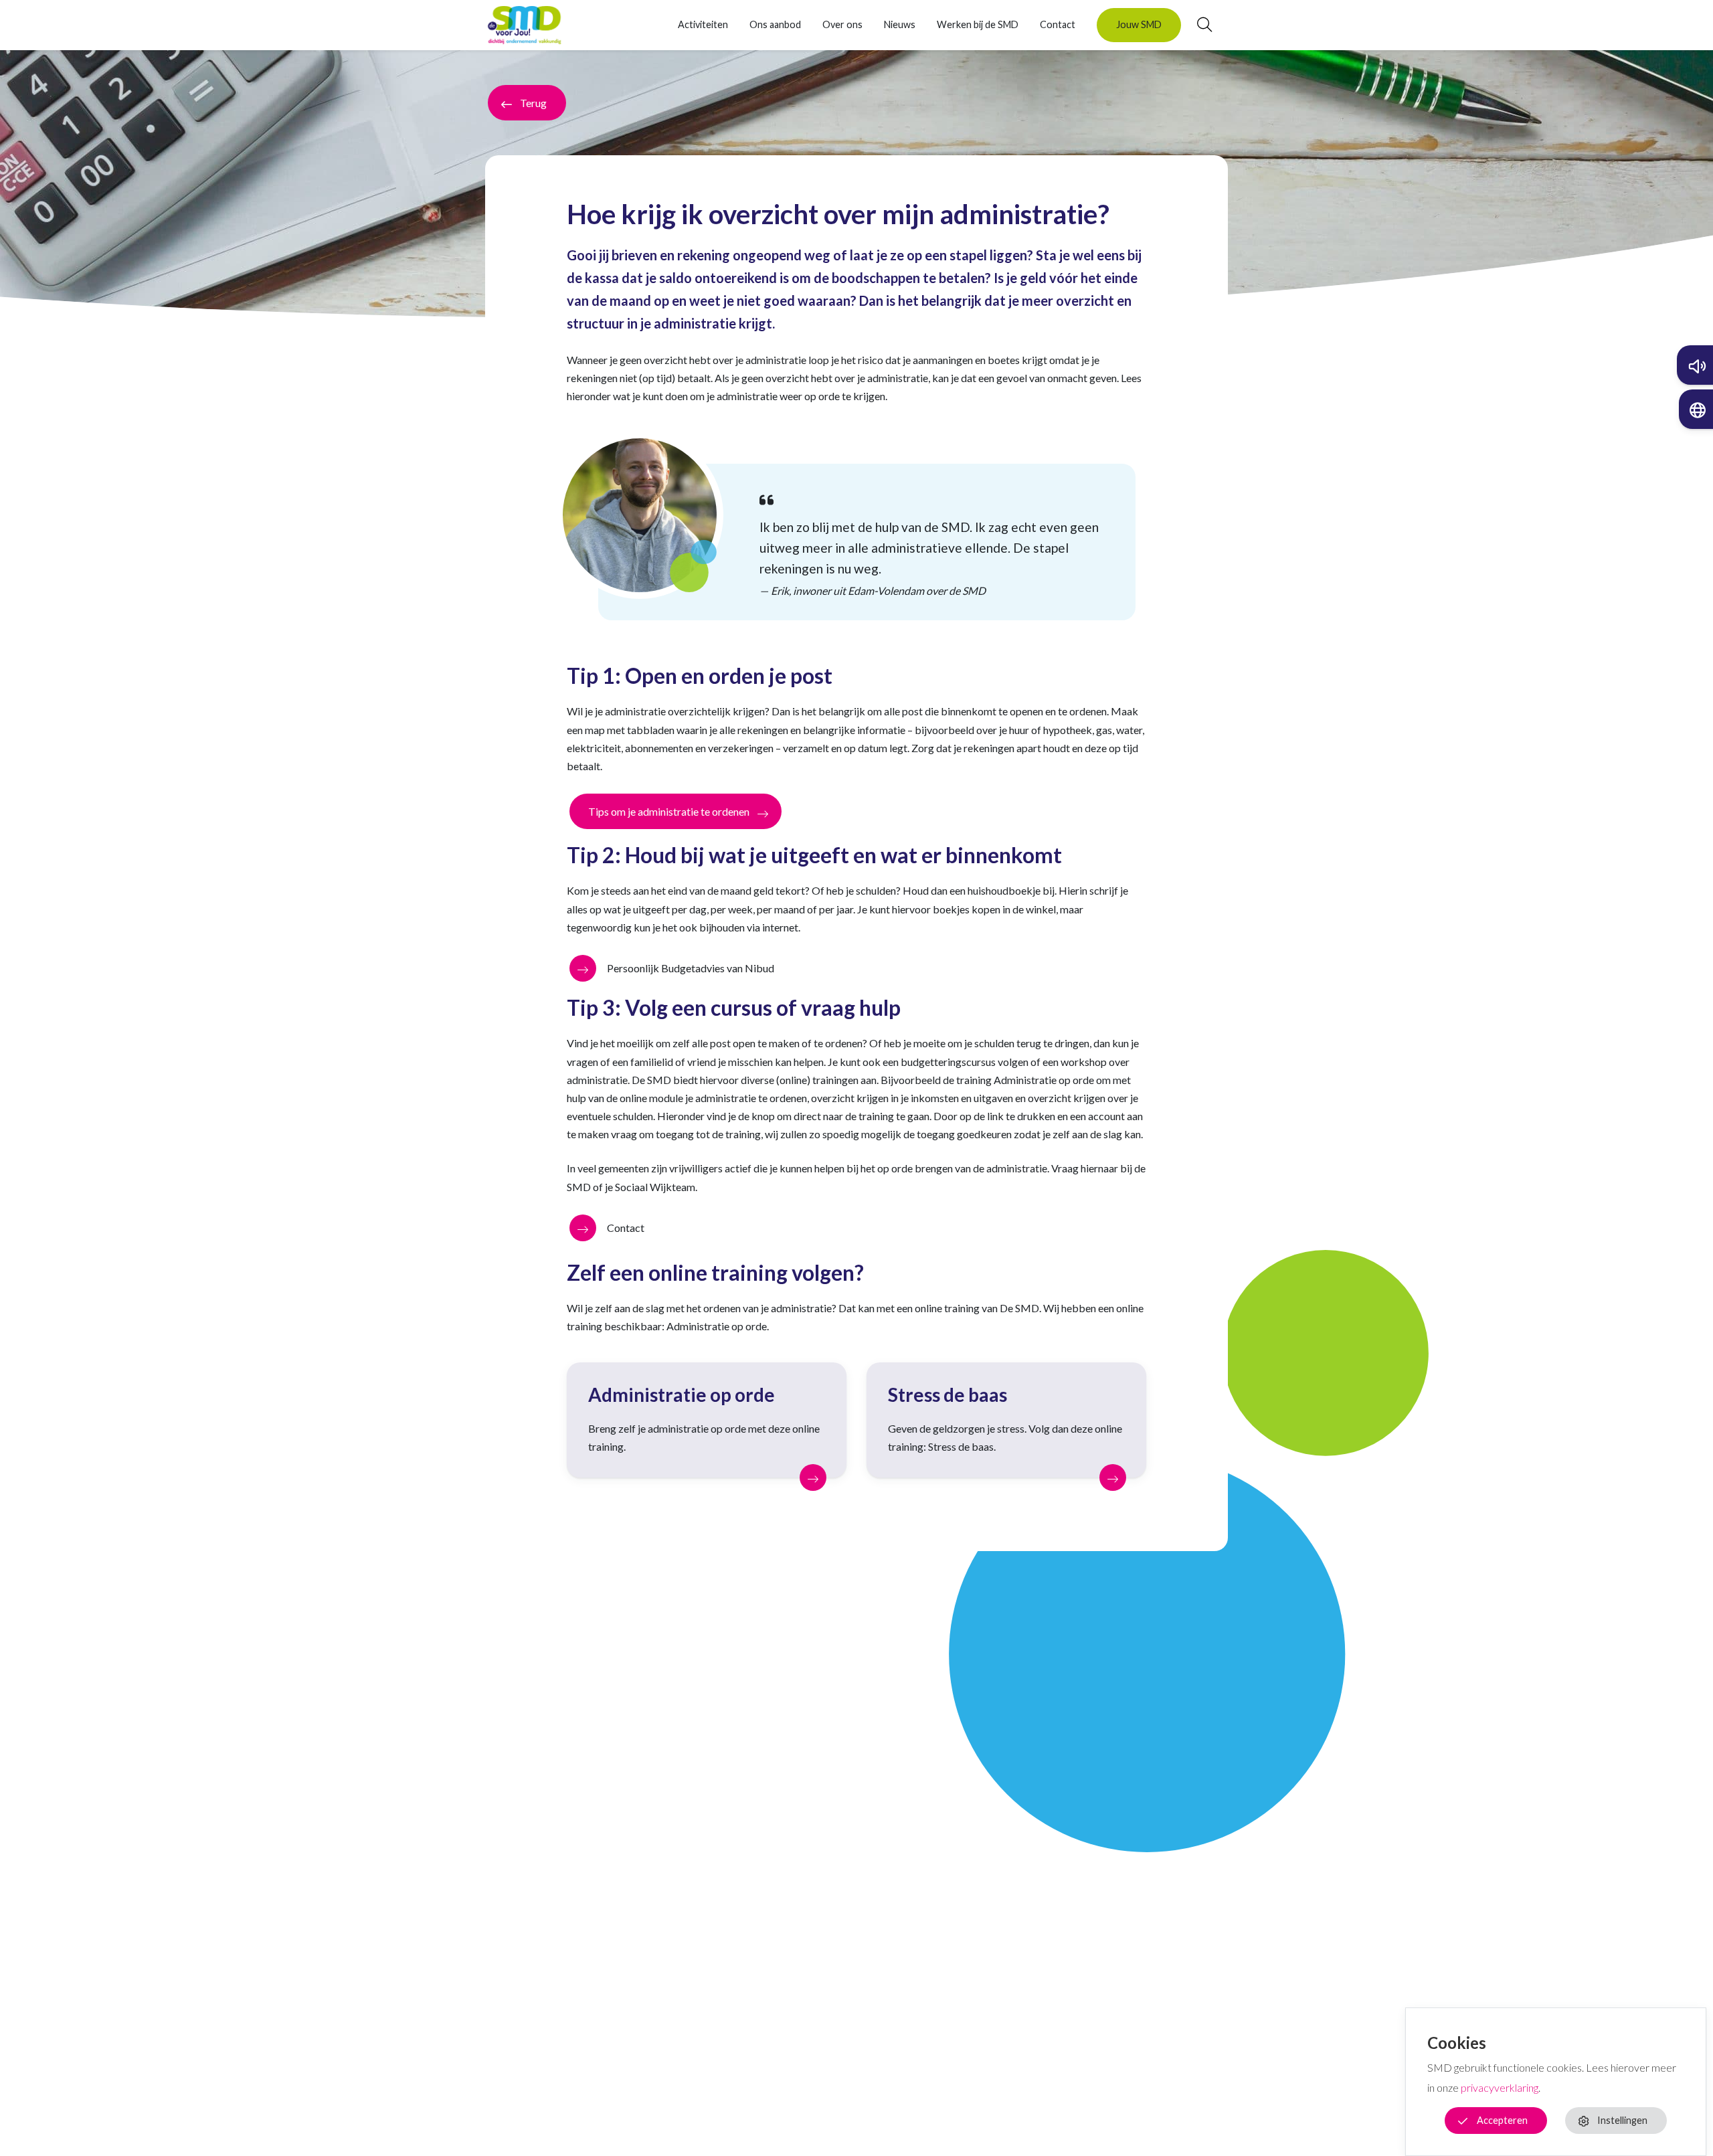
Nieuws (900, 24)
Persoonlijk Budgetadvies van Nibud (691, 968)
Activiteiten (703, 24)
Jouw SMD (1139, 24)
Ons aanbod (775, 24)
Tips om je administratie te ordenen (669, 811)
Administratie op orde (682, 1395)
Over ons (842, 24)
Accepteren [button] (1502, 2120)
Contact (1058, 24)
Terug (533, 103)
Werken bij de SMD (978, 24)
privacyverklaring (1500, 2087)
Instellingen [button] (1622, 2120)
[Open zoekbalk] (1196, 25)
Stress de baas (948, 1395)
